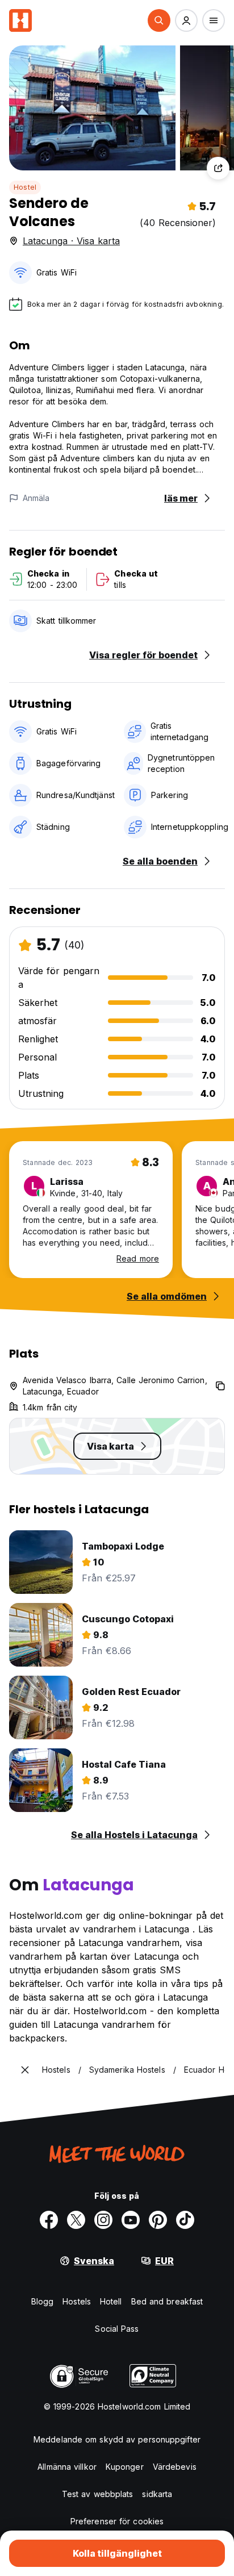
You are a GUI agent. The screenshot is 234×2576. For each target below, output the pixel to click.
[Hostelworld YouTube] (131, 2220)
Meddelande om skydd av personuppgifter (117, 2439)
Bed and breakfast (167, 2301)
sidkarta (157, 2494)
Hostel (25, 187)
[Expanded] (25, 2070)
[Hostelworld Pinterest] (158, 2220)
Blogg (43, 2301)
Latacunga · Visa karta (71, 241)
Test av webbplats (98, 2494)
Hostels (77, 2301)
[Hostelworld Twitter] (76, 2220)
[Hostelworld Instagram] (103, 2220)
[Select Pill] (159, 20)
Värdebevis (175, 2467)
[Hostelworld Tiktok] (185, 2220)
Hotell (111, 2301)
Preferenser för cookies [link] (117, 2521)
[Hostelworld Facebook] (49, 2220)
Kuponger (125, 2467)
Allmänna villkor (67, 2467)
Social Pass (117, 2329)
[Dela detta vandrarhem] (218, 168)
